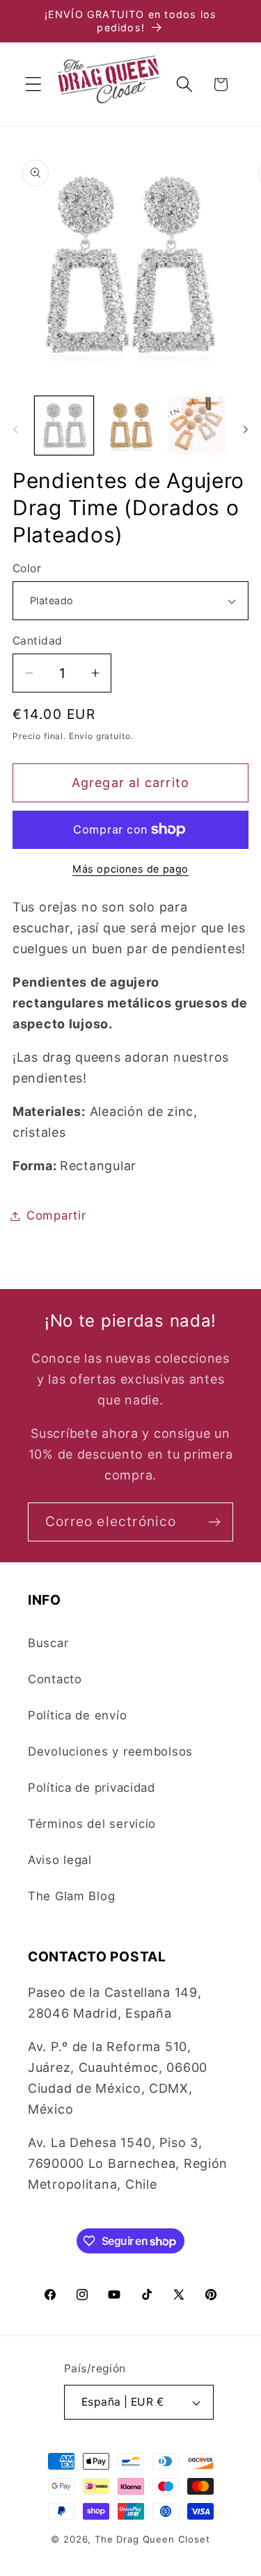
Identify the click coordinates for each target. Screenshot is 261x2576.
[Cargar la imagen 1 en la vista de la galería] (64, 426)
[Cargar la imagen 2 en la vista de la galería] (131, 426)
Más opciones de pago (130, 869)
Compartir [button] (56, 1215)
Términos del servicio (92, 1824)
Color (27, 568)
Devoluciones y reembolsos (110, 1751)
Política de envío (77, 1715)
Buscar (48, 1643)
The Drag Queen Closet (152, 2539)
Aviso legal (60, 1860)
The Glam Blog (71, 1896)
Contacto (55, 1679)
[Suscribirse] (214, 1522)
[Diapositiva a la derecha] (246, 430)
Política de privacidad (92, 1788)
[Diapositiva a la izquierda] (15, 430)
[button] (34, 84)
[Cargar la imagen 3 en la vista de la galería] (197, 426)
